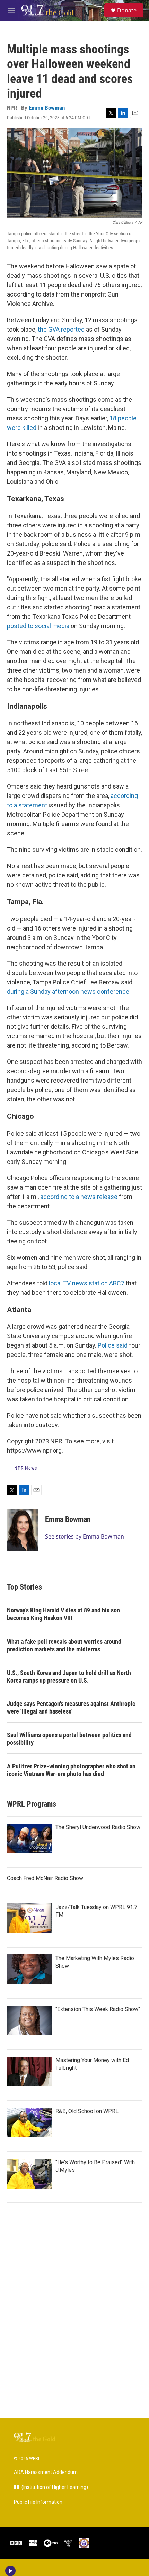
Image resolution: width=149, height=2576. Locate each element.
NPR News (26, 1468)
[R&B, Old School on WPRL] (29, 2123)
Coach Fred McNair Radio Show (45, 1878)
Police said (113, 1345)
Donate (127, 10)
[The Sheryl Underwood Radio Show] (29, 1839)
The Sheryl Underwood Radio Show (98, 1827)
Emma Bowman (47, 108)
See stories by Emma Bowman (85, 1536)
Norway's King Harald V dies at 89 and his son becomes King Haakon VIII (63, 1614)
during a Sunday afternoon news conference (68, 991)
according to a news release (79, 1197)
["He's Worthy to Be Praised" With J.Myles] (29, 2174)
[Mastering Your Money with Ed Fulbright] (29, 2071)
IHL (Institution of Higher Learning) (51, 2487)
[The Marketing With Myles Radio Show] (29, 1969)
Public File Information (38, 2502)
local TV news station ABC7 (87, 1283)
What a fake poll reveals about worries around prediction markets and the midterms (64, 1645)
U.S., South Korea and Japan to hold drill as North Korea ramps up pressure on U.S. (69, 1677)
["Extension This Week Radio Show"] (29, 2020)
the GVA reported (61, 329)
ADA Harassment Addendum (46, 2472)
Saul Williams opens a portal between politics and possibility (69, 1739)
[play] (11, 2571)
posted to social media (38, 626)
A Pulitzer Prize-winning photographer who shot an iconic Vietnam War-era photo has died (71, 1770)
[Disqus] (74, 2325)
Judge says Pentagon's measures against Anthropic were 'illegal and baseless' (71, 1707)
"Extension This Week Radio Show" (98, 2009)
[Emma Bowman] (23, 1530)
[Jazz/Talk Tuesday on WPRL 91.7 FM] (29, 1918)
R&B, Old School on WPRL (87, 2111)
